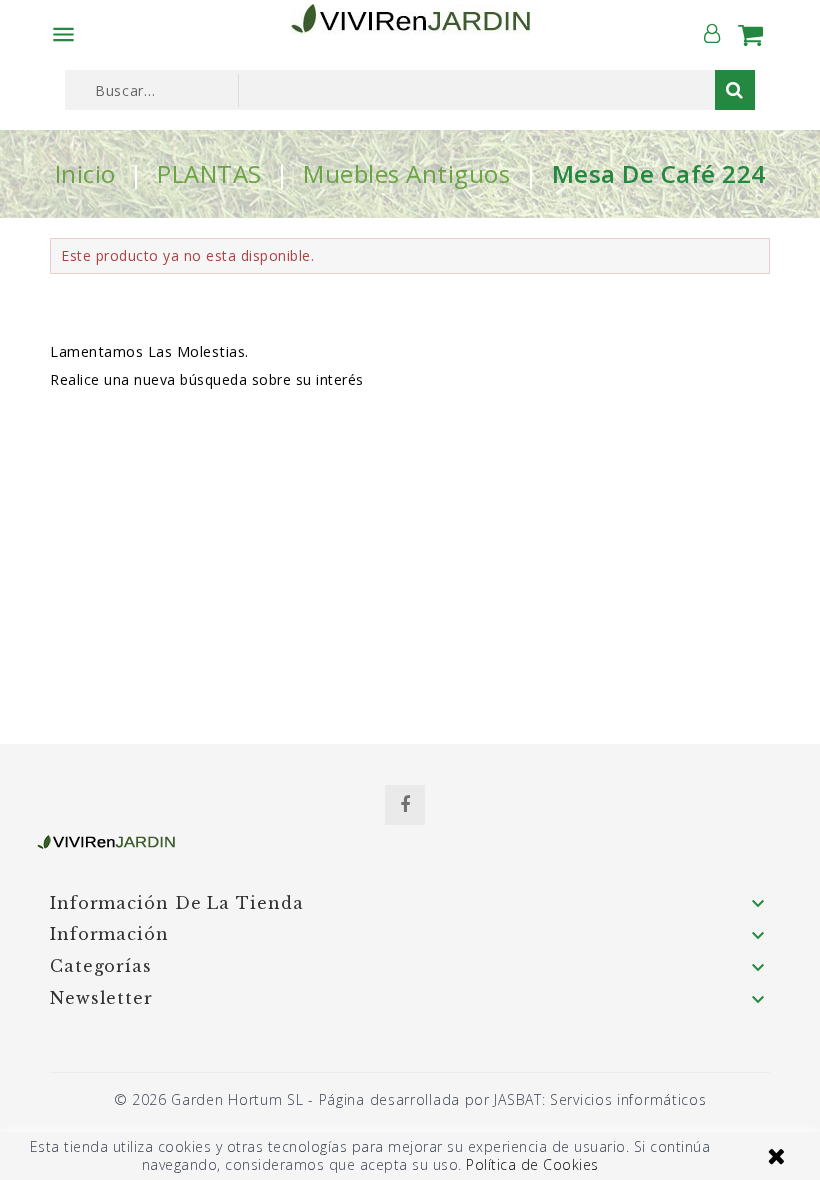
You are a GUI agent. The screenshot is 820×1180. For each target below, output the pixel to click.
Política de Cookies (532, 1164)
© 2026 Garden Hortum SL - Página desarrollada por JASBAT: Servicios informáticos (410, 1099)
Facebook (405, 805)
